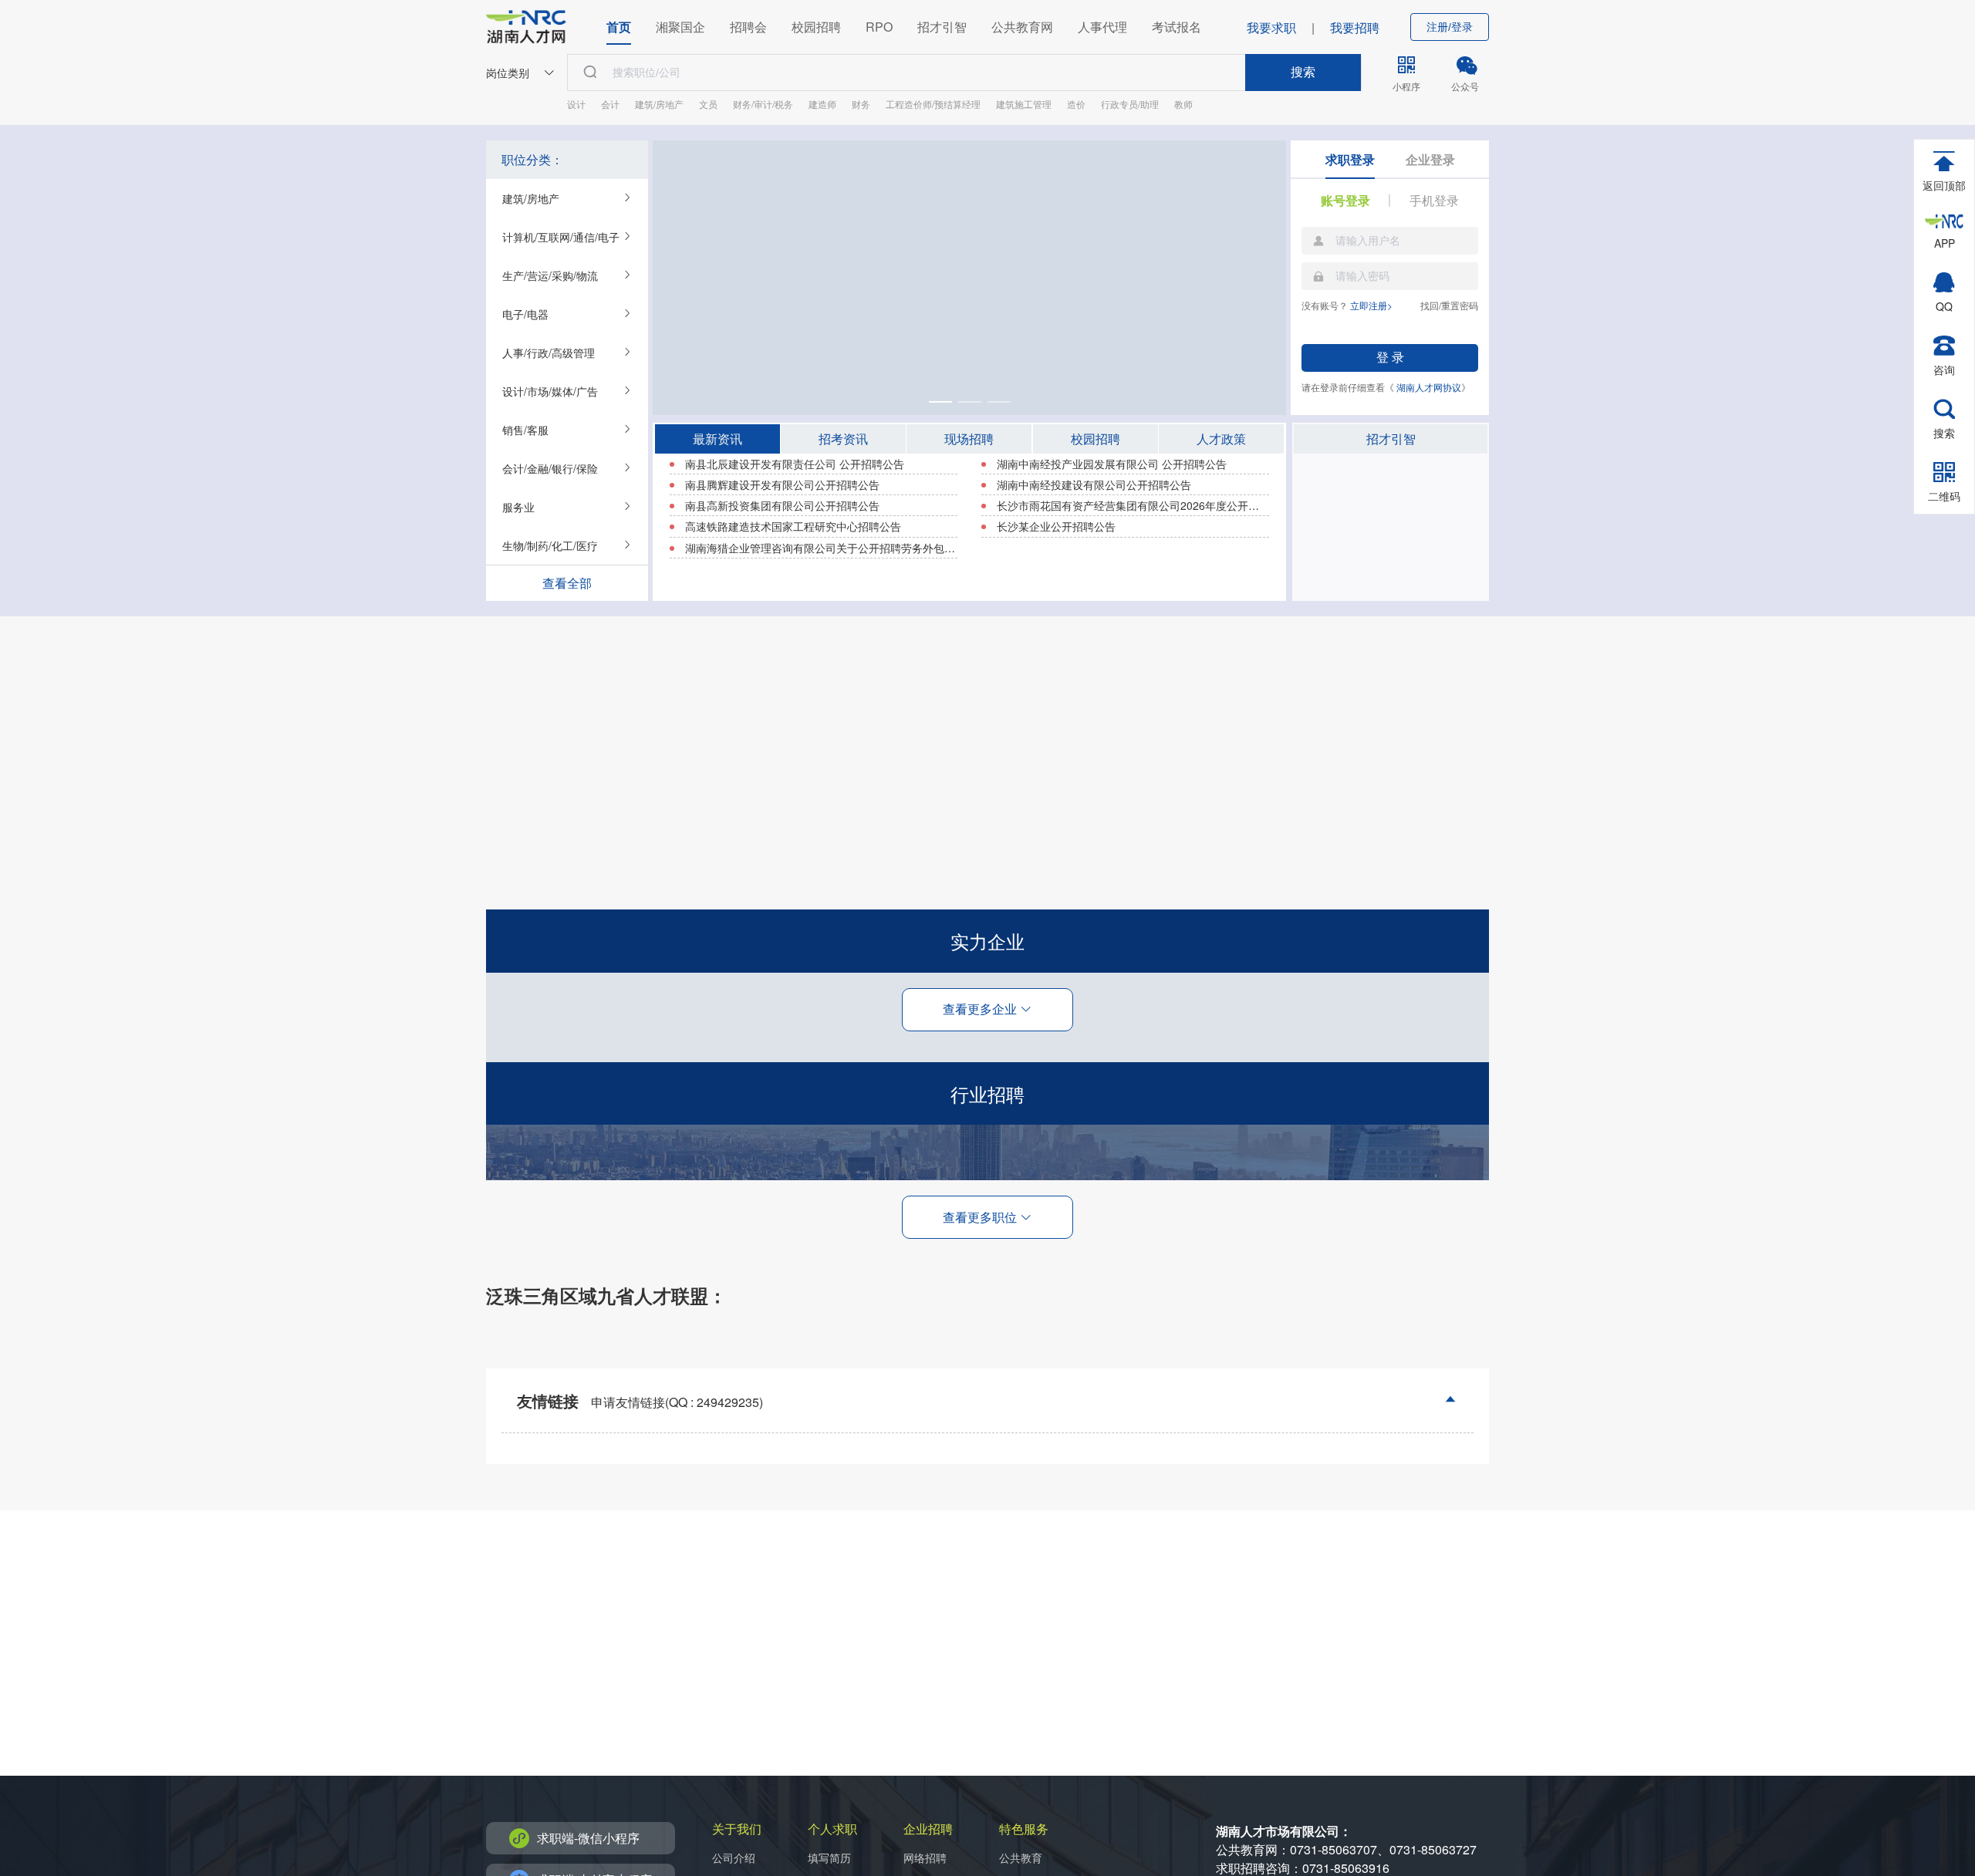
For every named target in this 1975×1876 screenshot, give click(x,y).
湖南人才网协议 (1429, 387)
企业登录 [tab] (1430, 159)
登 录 (1390, 358)
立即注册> (1371, 305)
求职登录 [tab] (1350, 159)
